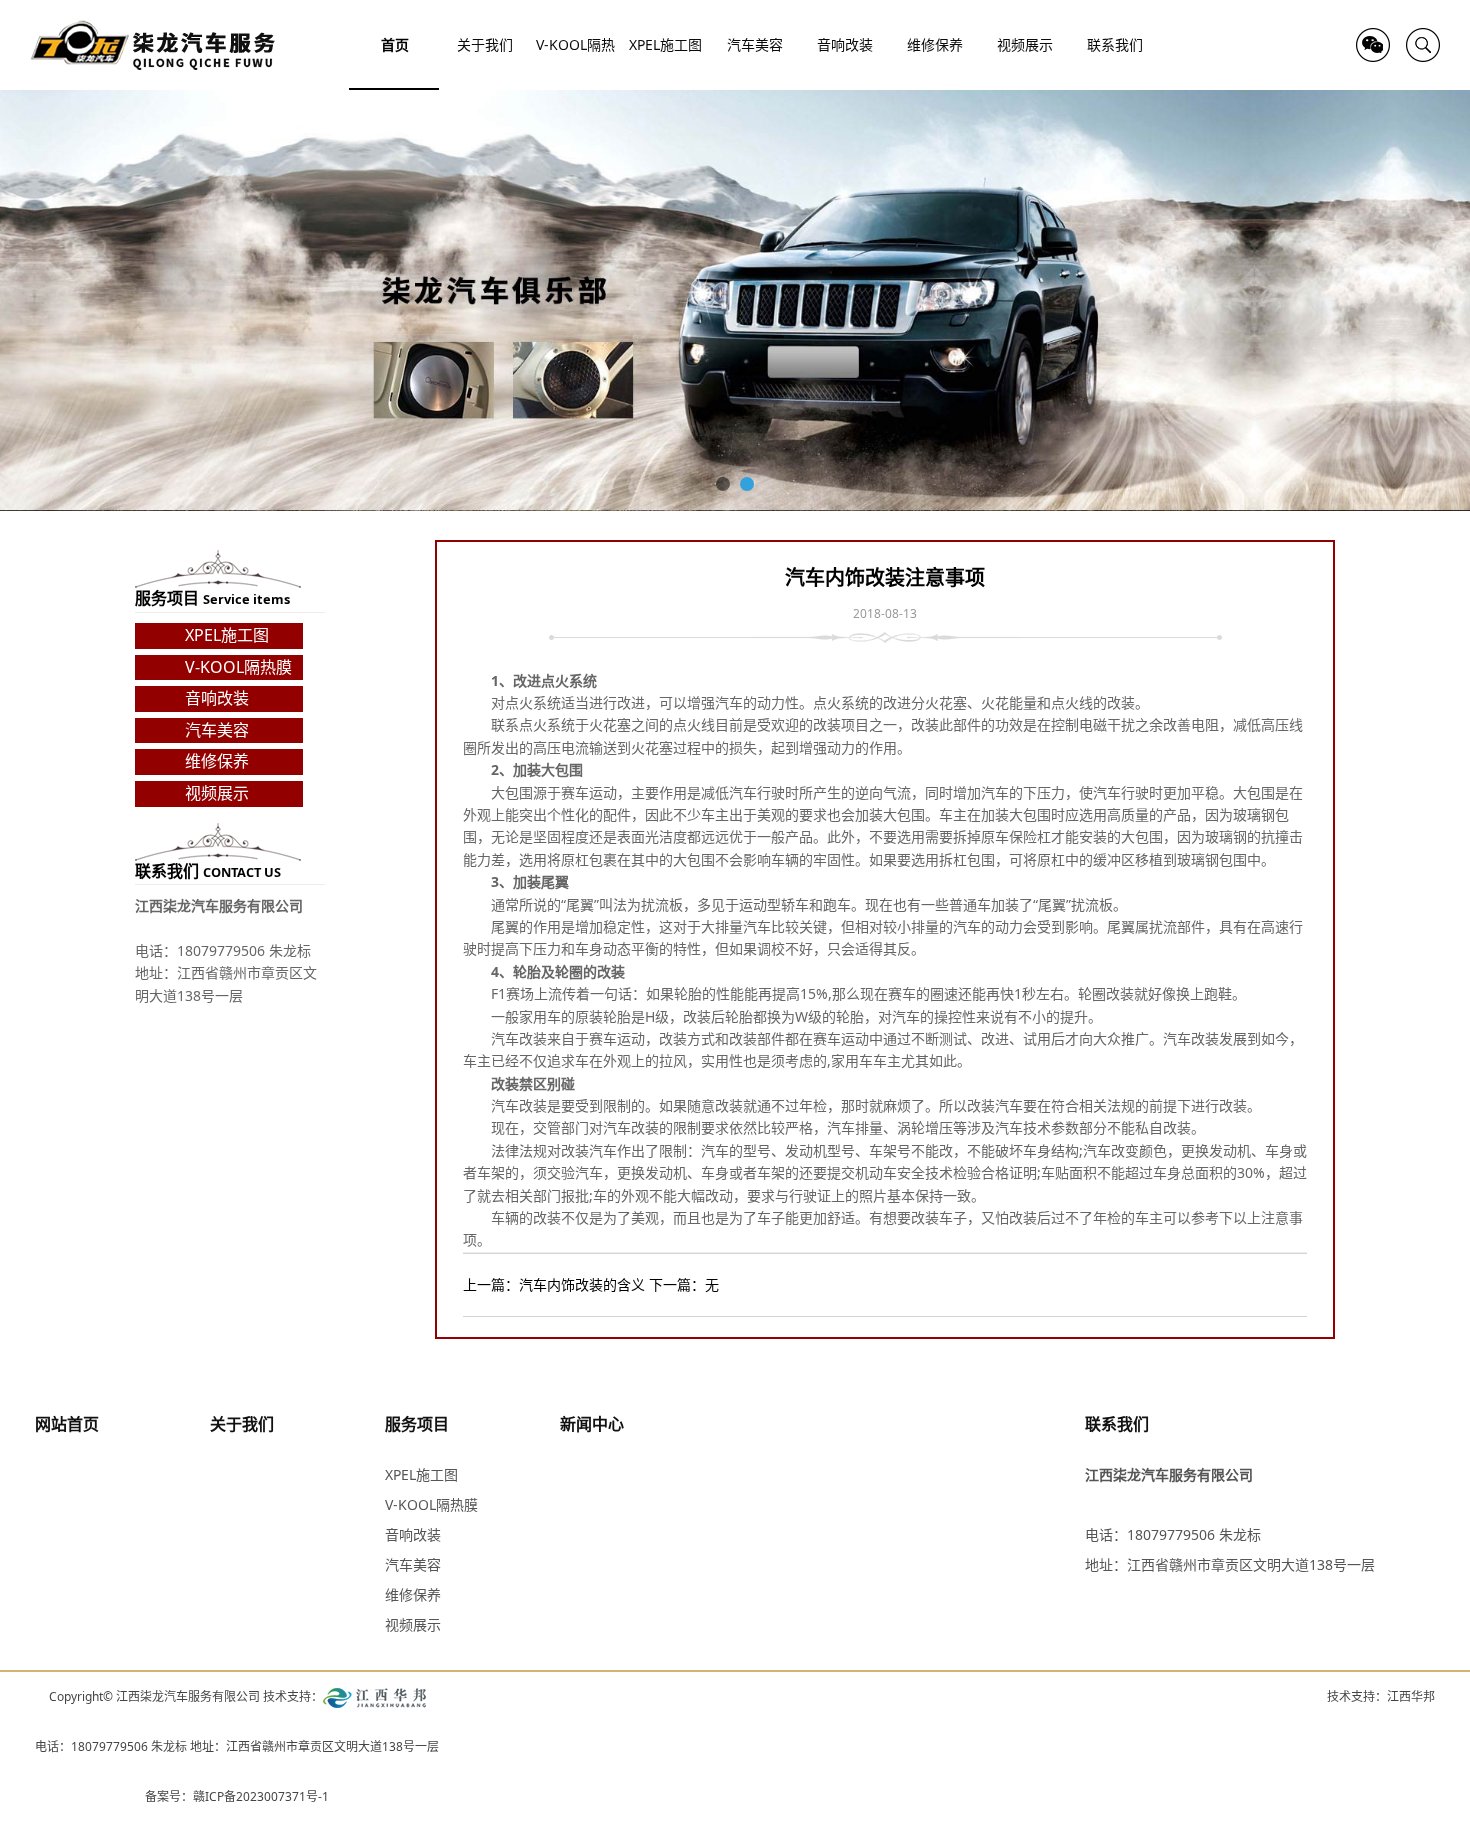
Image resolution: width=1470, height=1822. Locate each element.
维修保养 (217, 761)
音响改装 (217, 698)
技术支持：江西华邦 (1381, 1696)
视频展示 (217, 793)
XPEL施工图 (227, 635)
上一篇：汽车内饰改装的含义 (554, 1284)
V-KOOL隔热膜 (238, 667)
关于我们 (242, 1424)
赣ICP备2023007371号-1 (261, 1796)
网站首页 (67, 1424)
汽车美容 (217, 730)
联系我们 (1117, 1424)
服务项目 (417, 1424)
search (1423, 45)
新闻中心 (592, 1424)
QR (1373, 45)
